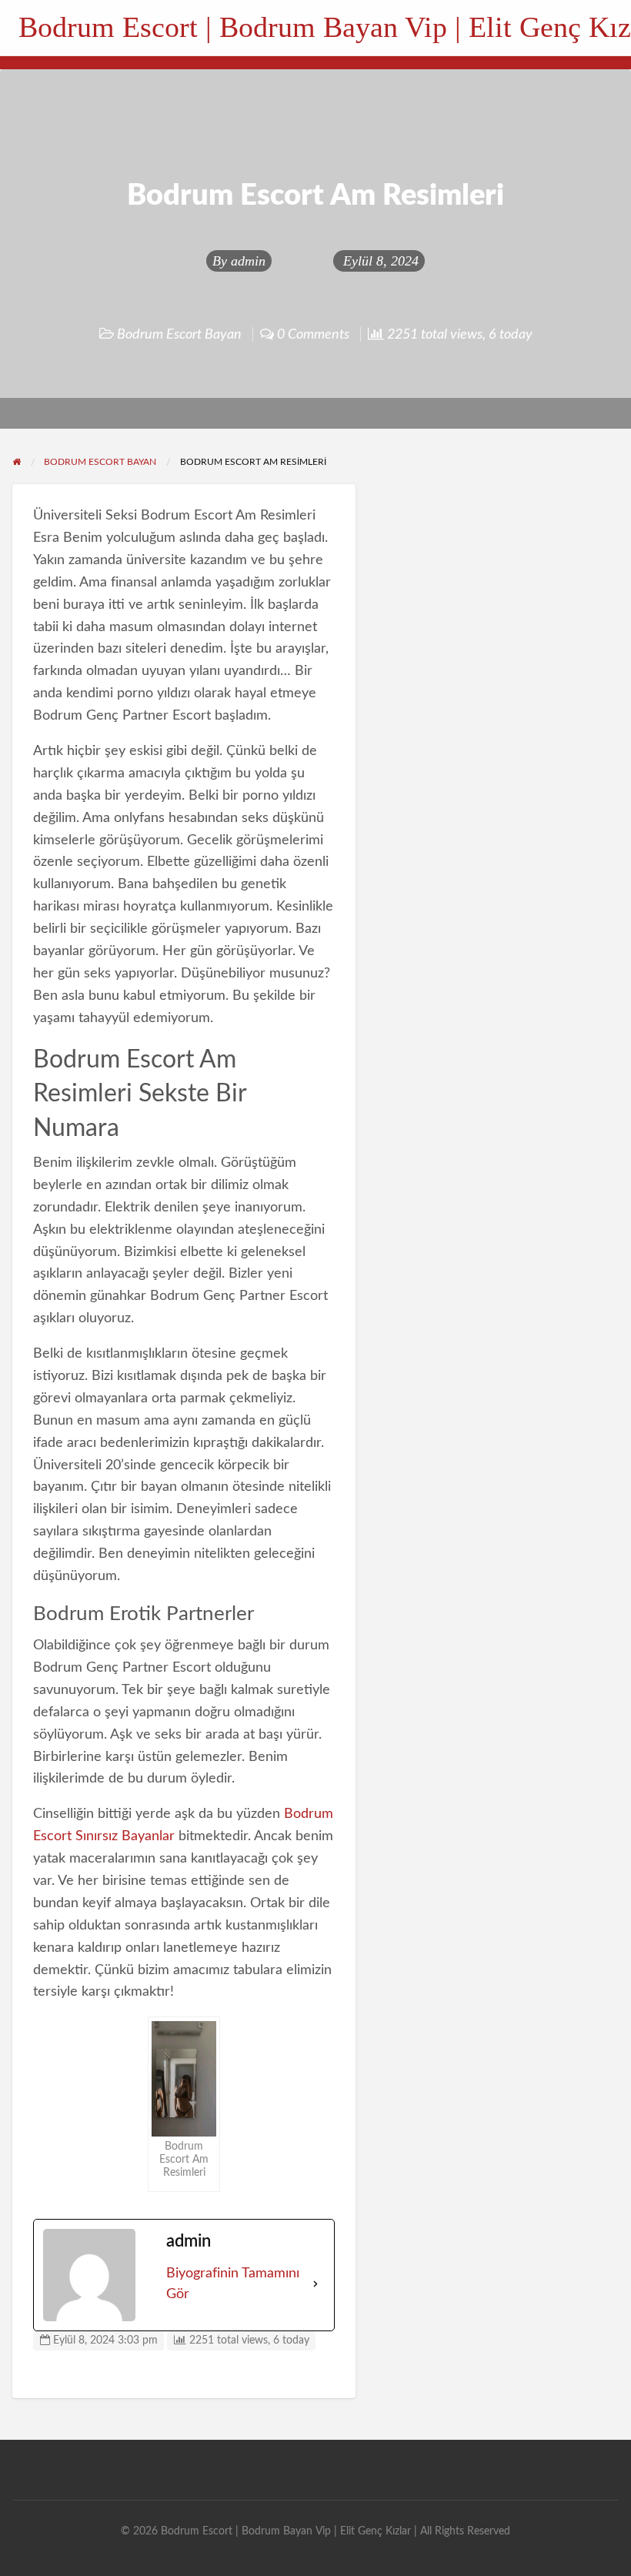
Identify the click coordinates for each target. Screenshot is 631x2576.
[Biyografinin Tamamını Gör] (315, 2284)
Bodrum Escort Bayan (179, 334)
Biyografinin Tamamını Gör (233, 2284)
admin (248, 261)
